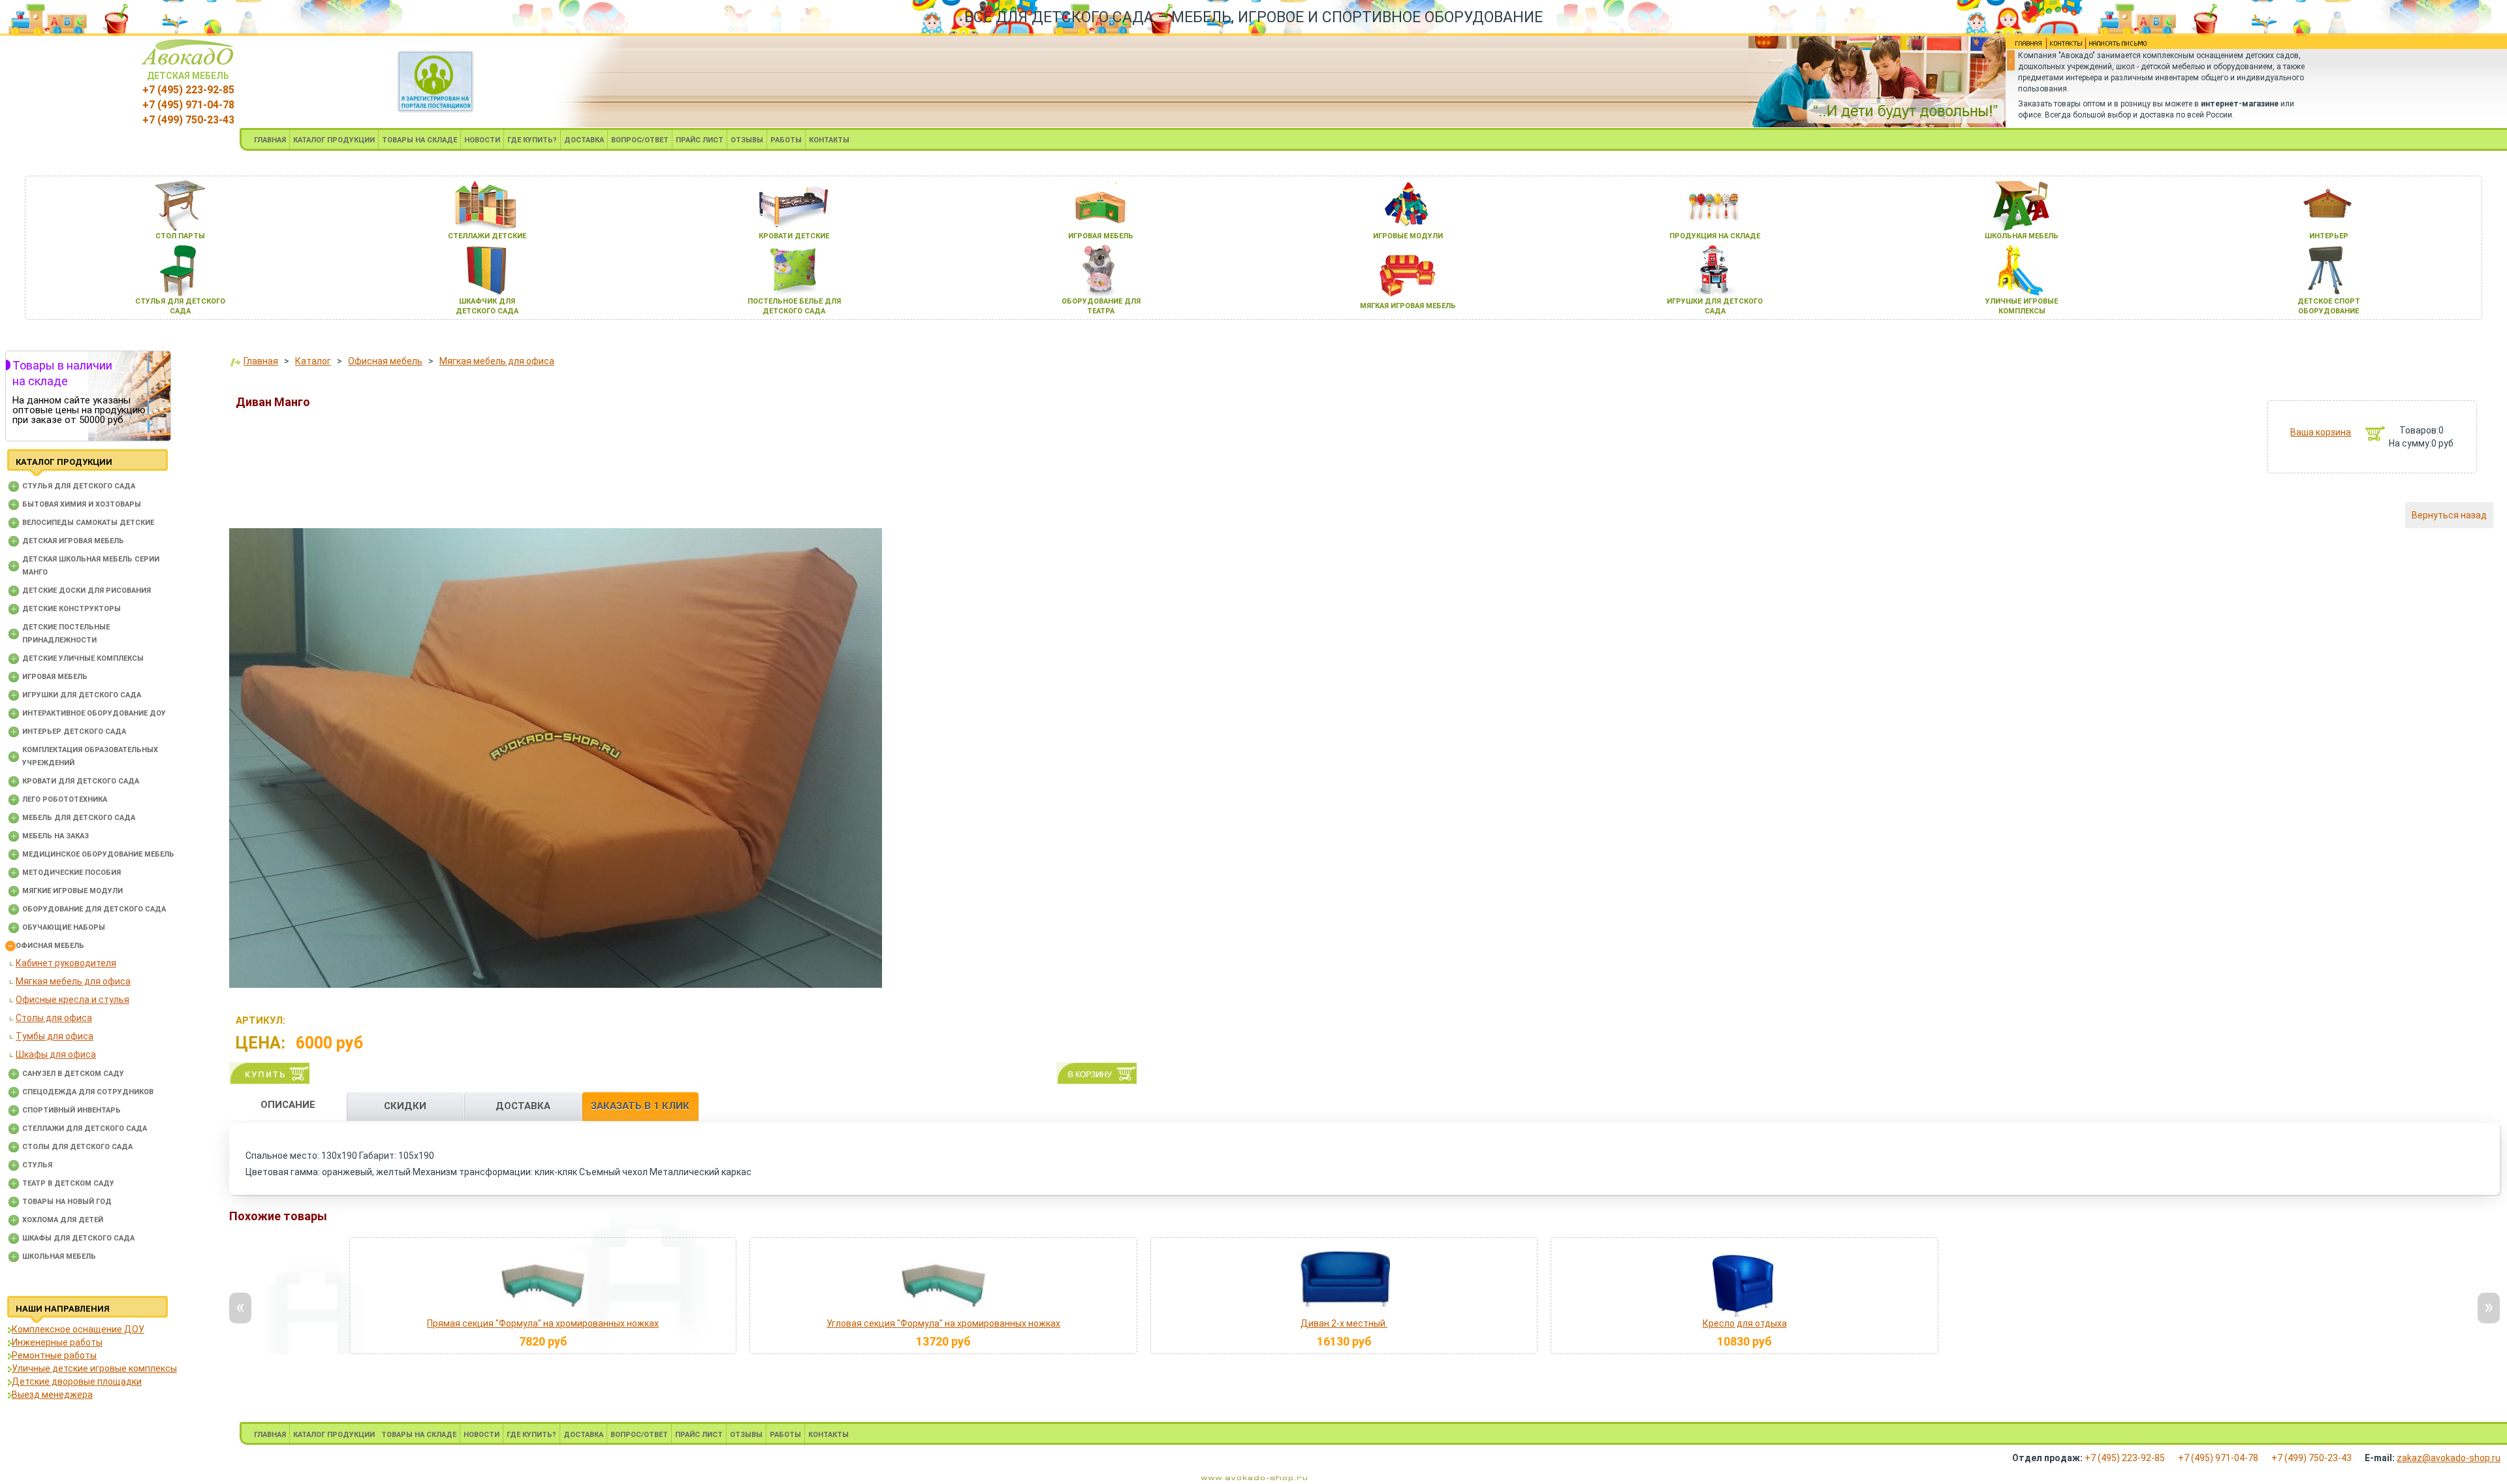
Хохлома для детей (63, 1220)
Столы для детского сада (77, 1147)
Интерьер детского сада (74, 732)
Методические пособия (71, 873)
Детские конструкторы (71, 609)
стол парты (180, 236)
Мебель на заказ (55, 836)
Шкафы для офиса (56, 1054)
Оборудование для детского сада (94, 909)
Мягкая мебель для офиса (73, 981)
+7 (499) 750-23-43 (188, 120)
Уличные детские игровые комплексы (94, 1368)
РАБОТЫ (786, 140)
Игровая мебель (55, 677)
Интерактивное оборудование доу (94, 713)
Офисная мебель (50, 946)
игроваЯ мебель (1101, 236)
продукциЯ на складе (1715, 236)
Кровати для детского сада (81, 781)
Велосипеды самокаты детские (88, 523)
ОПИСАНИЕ (288, 1105)
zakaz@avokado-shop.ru (2449, 1458)
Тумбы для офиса (55, 1036)
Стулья (37, 1165)
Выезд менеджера (52, 1395)
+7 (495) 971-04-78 (188, 105)
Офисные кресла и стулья (72, 1000)
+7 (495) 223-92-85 (188, 90)
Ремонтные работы (54, 1355)
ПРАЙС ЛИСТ (700, 140)
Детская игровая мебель (73, 541)
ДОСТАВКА (584, 140)
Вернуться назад (2449, 515)
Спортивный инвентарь (71, 1110)
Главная (261, 361)
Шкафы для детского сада (78, 1238)
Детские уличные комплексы (83, 658)
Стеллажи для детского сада (85, 1129)
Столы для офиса (54, 1018)
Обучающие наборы (64, 927)
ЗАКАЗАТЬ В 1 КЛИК (640, 1106)
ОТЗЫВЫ (747, 140)
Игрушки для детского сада (82, 695)
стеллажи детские (487, 236)
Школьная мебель (59, 1256)
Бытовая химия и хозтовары (82, 504)
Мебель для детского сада (79, 818)
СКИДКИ (405, 1106)
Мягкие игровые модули (72, 891)
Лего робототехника (65, 799)
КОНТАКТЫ (829, 140)
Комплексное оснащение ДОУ (78, 1329)
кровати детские (794, 236)
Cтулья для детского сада (79, 486)
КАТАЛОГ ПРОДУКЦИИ (334, 140)
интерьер (2329, 236)
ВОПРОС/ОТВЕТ (640, 140)
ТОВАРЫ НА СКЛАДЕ (419, 140)
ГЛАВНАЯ (270, 140)
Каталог (313, 361)
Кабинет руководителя (66, 963)
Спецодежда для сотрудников (88, 1092)
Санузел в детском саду (73, 1074)
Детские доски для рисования (87, 591)
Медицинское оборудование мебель (98, 854)
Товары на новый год (67, 1202)
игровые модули (1408, 236)
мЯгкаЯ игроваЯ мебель (1408, 306)
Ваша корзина (2321, 432)
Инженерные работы (57, 1342)
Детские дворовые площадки (77, 1381)
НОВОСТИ (482, 140)
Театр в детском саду (68, 1183)
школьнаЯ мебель (2022, 236)
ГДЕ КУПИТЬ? (532, 140)
